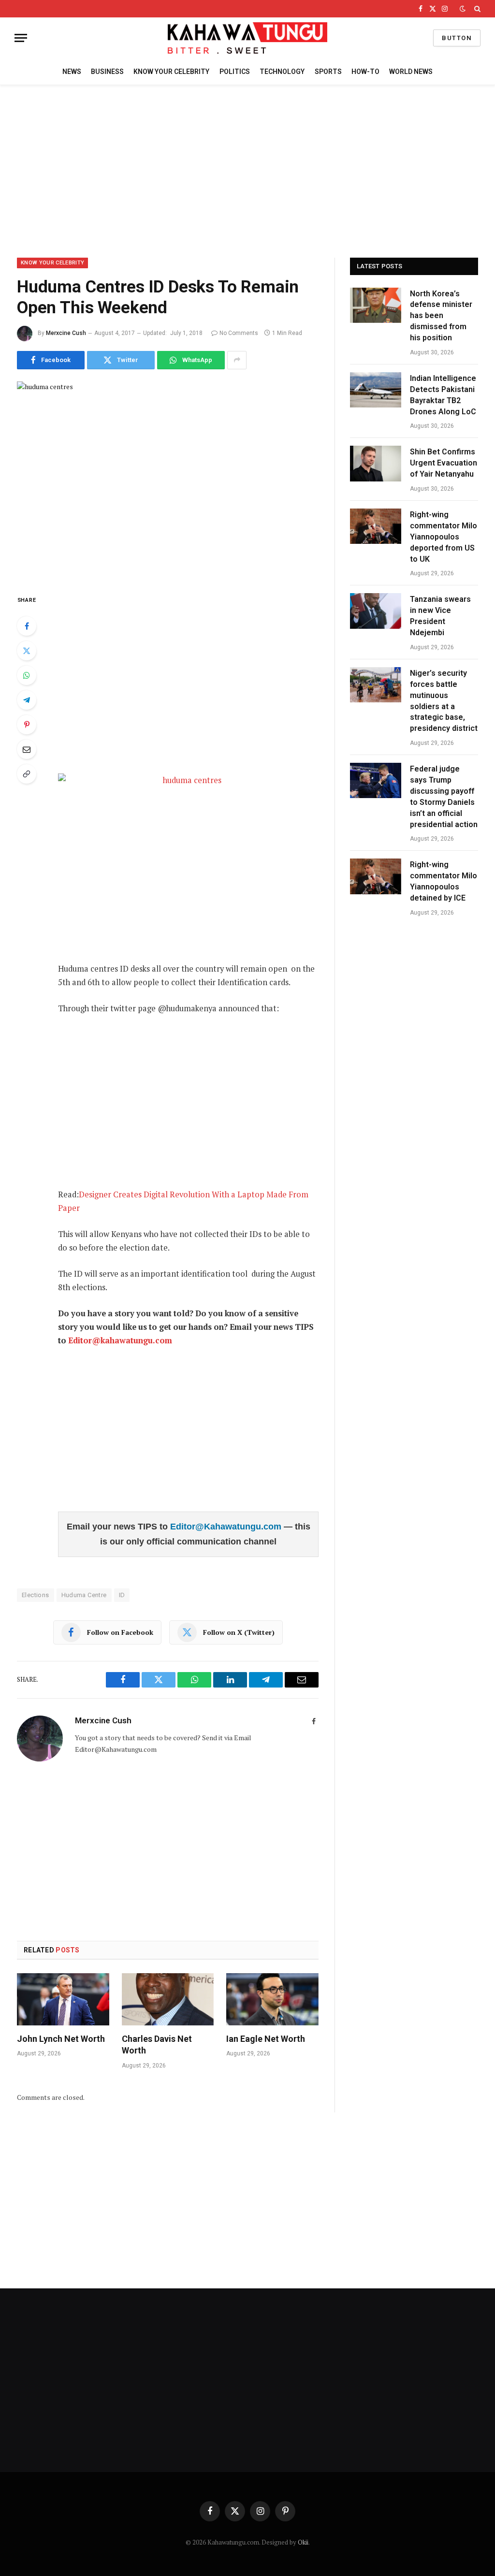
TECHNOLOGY (282, 72)
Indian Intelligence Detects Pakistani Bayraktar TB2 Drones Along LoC (443, 395)
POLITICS (235, 72)
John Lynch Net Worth (61, 2039)
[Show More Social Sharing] (237, 360)
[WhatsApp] (27, 675)
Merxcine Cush (66, 333)
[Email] (27, 749)
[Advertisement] (247, 170)
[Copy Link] (27, 774)
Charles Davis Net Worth (157, 2045)
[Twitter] (27, 651)
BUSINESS (107, 72)
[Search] (476, 9)
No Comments (239, 333)
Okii (303, 2542)
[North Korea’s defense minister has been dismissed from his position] (376, 305)
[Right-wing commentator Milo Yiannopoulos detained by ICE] (376, 876)
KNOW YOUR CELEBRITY (171, 72)
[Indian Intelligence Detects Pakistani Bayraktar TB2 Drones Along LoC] (376, 390)
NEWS (72, 72)
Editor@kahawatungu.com (120, 1340)
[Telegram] (27, 700)
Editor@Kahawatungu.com (227, 1527)
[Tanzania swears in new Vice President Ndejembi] (376, 611)
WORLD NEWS (411, 72)
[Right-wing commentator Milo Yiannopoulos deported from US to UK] (376, 526)
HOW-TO (365, 72)
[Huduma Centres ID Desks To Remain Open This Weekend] (168, 480)
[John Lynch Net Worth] (63, 1999)
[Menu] (21, 38)
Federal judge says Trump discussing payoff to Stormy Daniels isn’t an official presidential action (444, 796)
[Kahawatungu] (247, 38)
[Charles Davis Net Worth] (168, 1999)
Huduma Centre (84, 1595)
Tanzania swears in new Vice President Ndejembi (440, 616)
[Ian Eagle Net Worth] (272, 1999)
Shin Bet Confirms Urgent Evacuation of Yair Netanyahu (444, 463)
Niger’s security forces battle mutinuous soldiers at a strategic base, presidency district (444, 701)
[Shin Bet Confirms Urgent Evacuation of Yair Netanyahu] (376, 463)
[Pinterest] (27, 725)
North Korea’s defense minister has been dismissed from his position (441, 316)
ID (122, 1595)
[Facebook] (27, 626)
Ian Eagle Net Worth (266, 2039)
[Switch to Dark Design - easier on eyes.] (463, 9)
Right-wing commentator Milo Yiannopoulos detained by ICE (444, 881)
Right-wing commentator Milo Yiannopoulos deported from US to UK (444, 537)
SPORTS (328, 72)
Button (457, 38)
